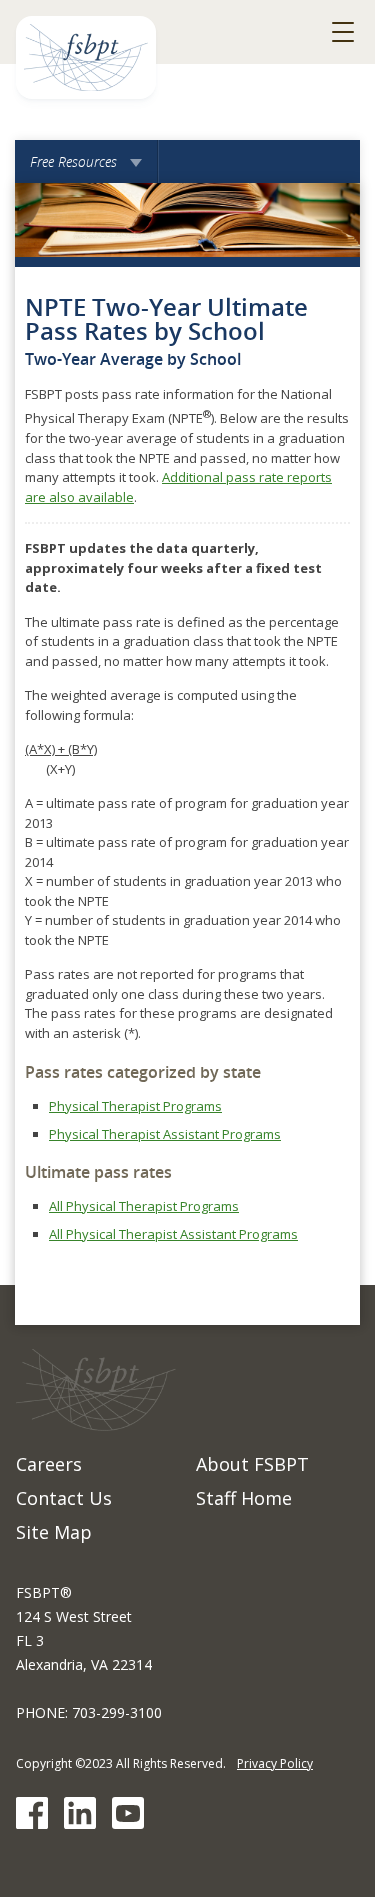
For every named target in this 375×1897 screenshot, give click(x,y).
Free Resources (86, 167)
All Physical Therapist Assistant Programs (173, 1234)
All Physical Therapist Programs (144, 1206)
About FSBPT (252, 1464)
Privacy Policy (275, 1763)
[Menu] (343, 32)
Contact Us (64, 1498)
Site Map (54, 1532)
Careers (49, 1464)
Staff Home (244, 1498)
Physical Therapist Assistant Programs (165, 1134)
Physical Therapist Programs (135, 1106)
